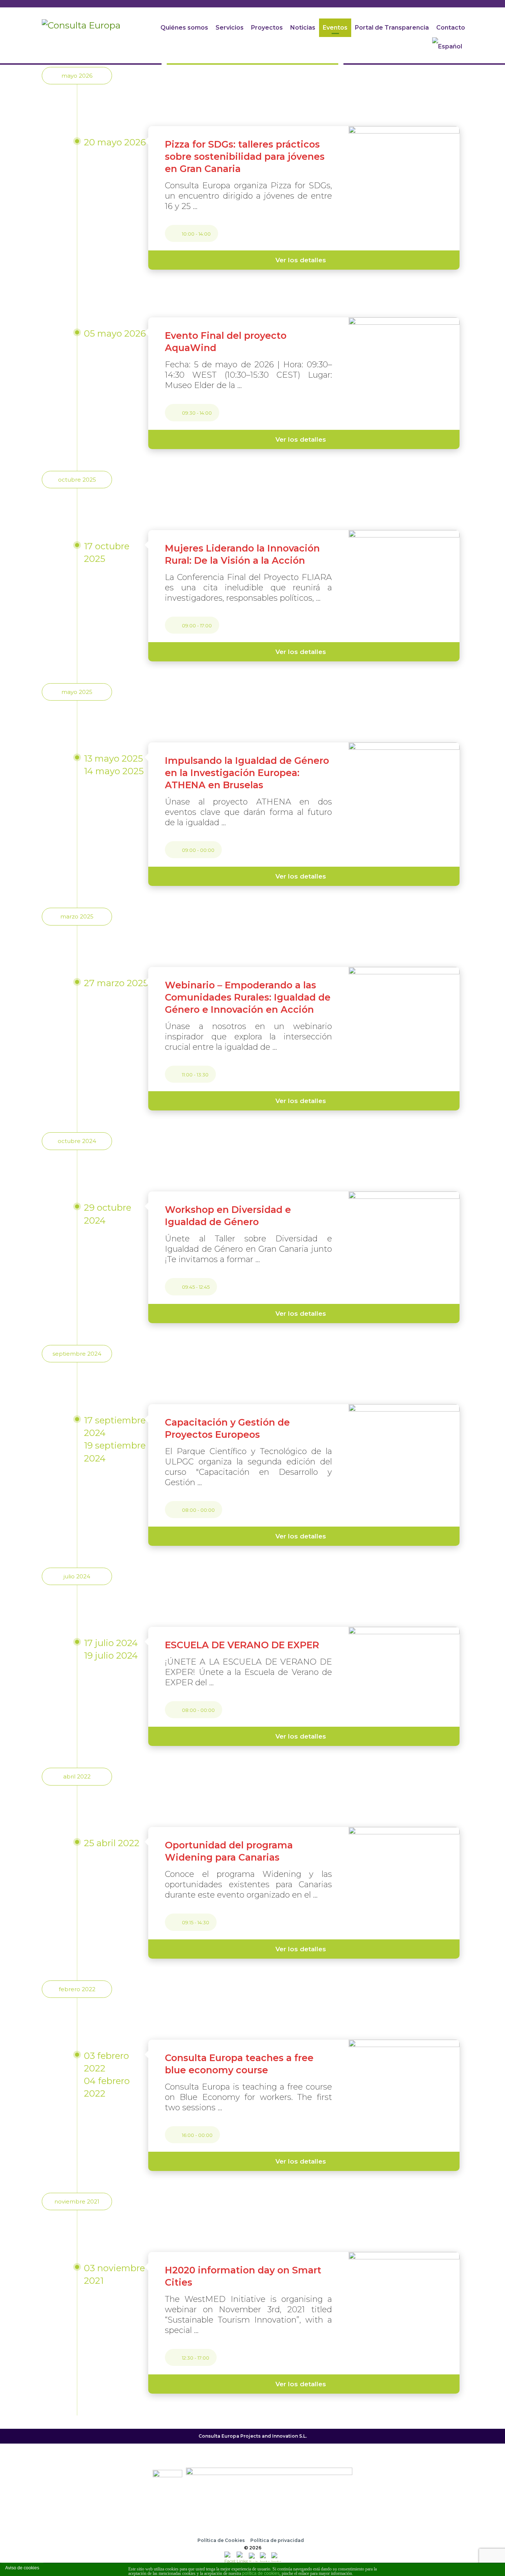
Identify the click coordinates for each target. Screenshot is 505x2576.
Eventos (335, 28)
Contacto (451, 28)
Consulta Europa (219, 2436)
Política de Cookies (221, 2540)
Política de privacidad (277, 2540)
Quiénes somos (184, 28)
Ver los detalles (301, 260)
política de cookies (261, 2573)
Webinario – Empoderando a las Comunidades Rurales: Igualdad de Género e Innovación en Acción (248, 997)
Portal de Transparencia (392, 28)
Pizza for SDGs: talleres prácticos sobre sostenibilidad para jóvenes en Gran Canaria (245, 156)
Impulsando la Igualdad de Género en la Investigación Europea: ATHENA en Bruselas (247, 773)
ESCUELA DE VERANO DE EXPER (242, 1645)
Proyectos (267, 28)
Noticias (303, 28)
